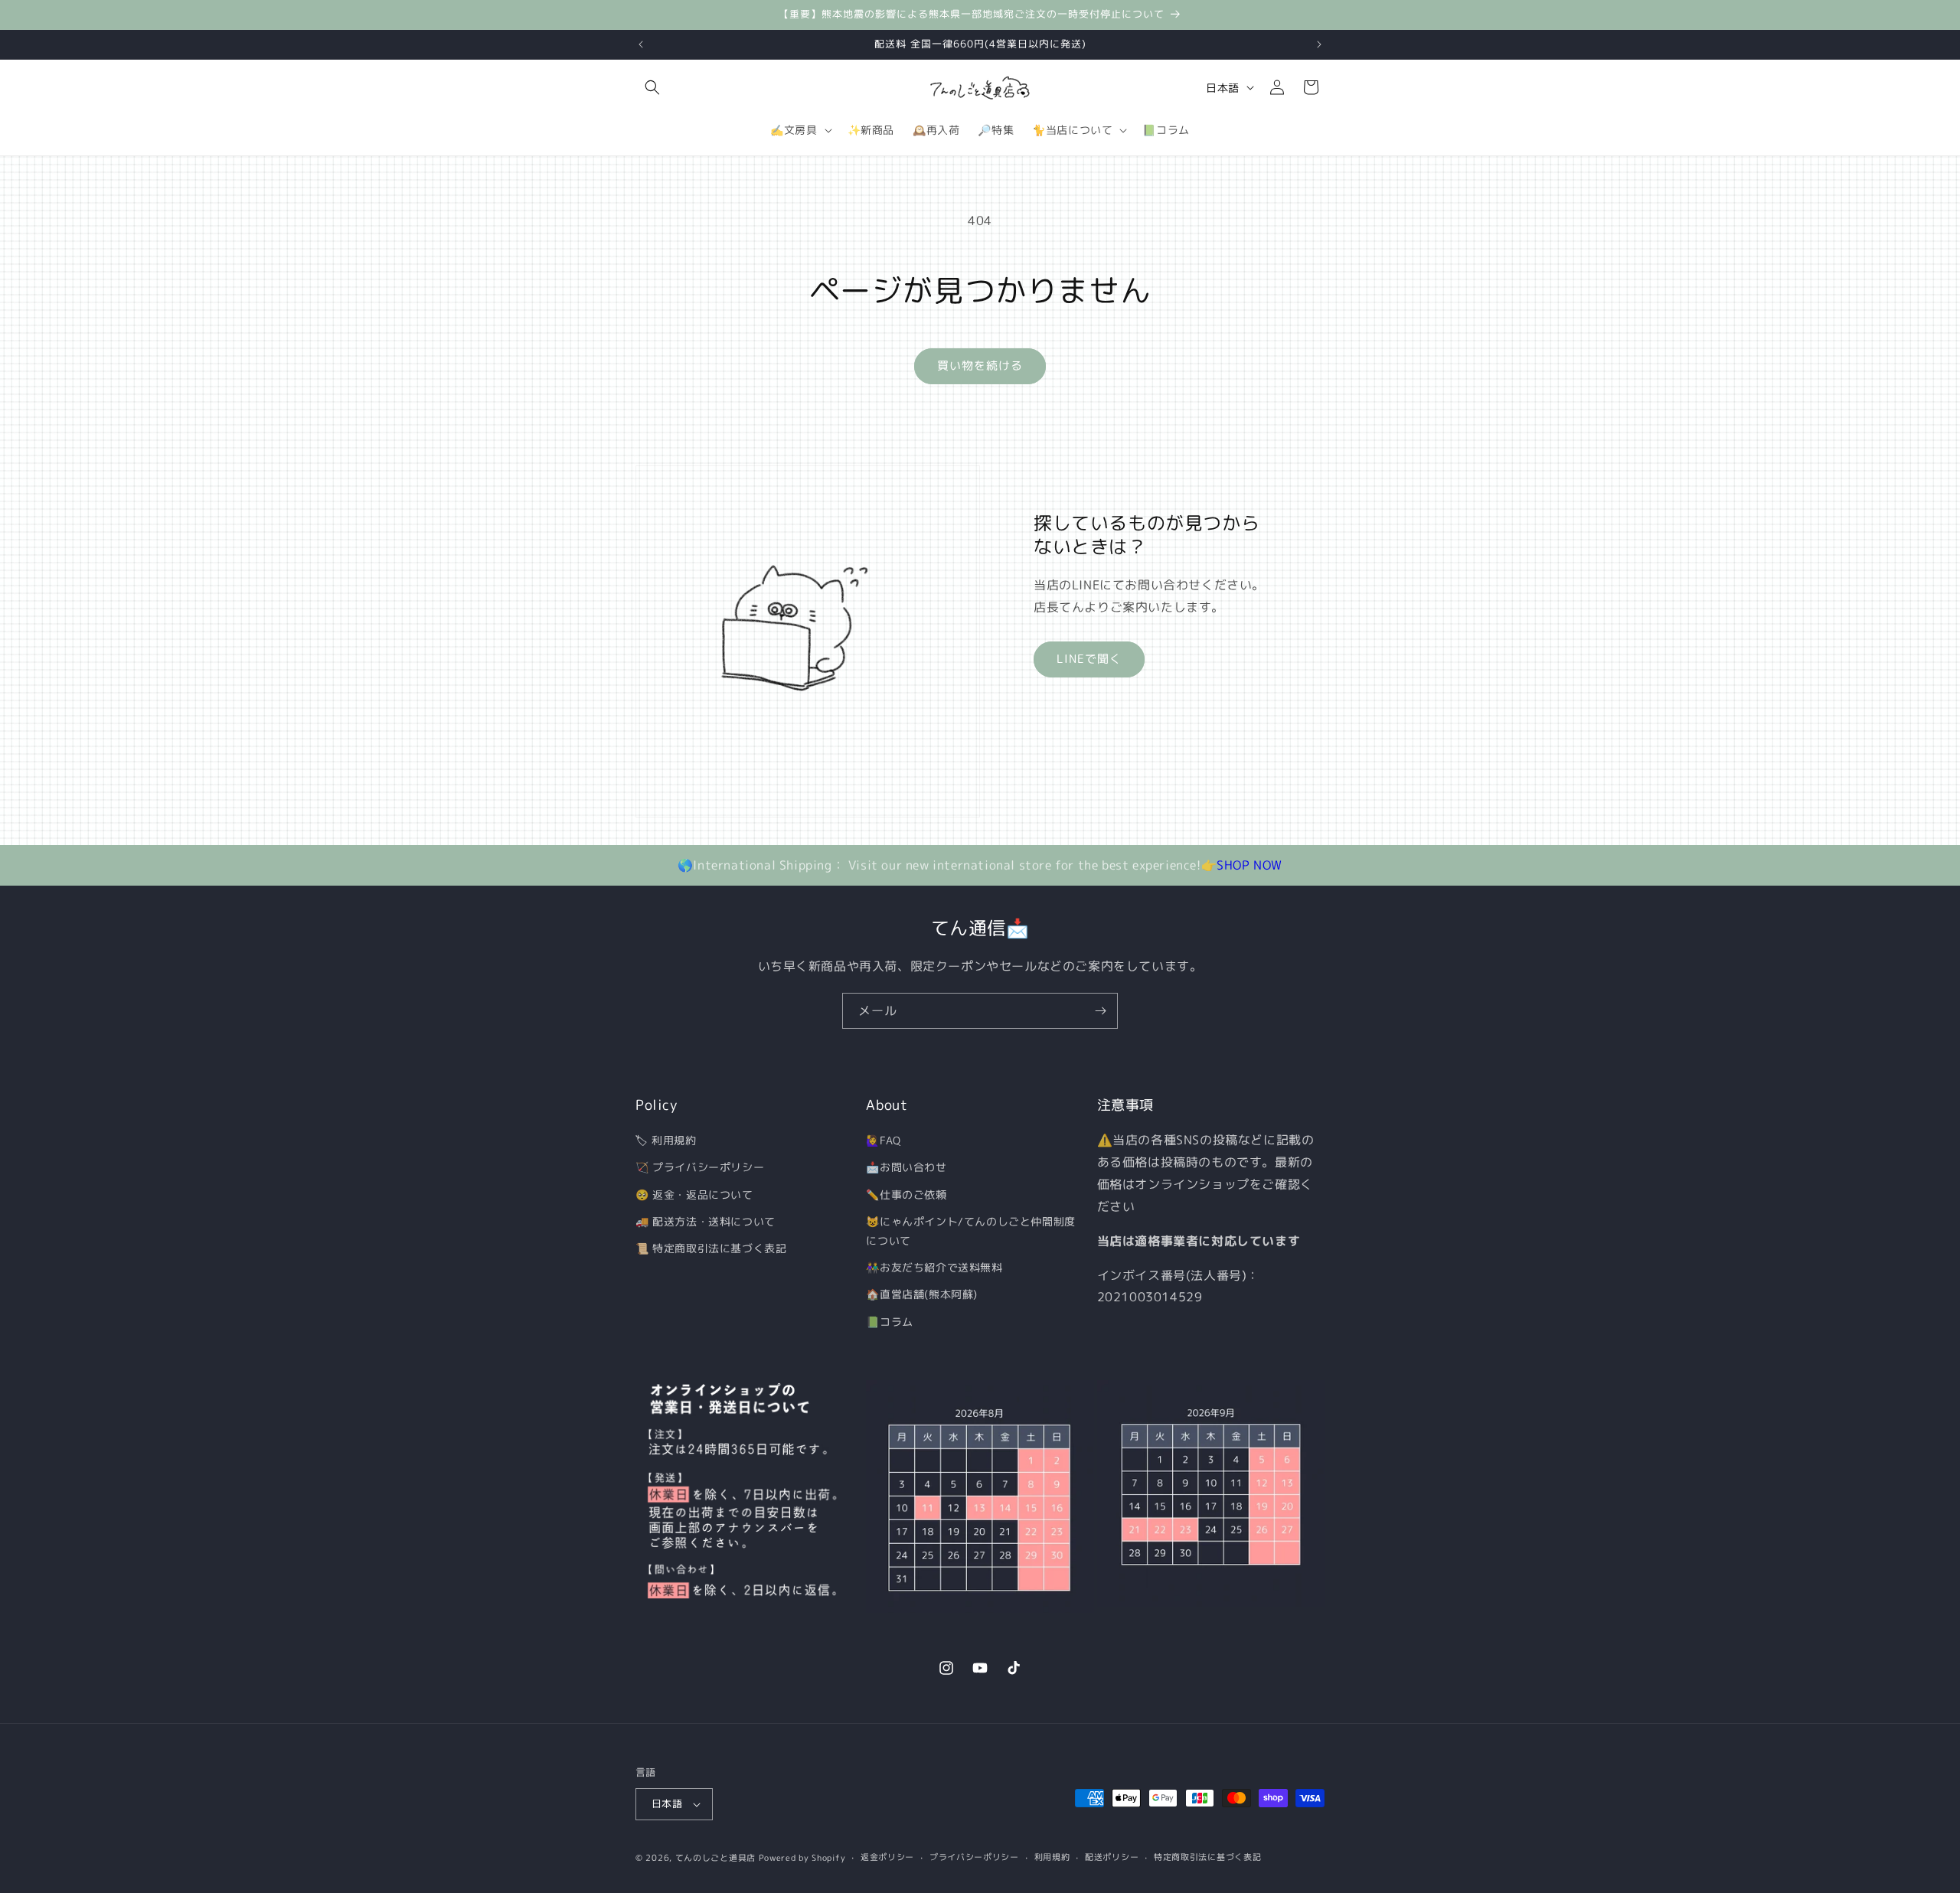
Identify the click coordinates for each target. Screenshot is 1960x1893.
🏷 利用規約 (666, 1140)
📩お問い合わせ (906, 1167)
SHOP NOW (1249, 865)
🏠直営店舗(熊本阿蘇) (922, 1294)
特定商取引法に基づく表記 (1207, 1857)
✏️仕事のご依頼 (906, 1194)
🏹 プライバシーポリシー (700, 1167)
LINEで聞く (1089, 659)
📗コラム (889, 1321)
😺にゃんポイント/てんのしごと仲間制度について (970, 1231)
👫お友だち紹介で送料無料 (934, 1267)
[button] (652, 87)
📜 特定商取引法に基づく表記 (711, 1248)
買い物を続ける (980, 366)
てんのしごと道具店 (715, 1858)
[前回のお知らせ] (641, 44)
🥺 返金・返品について (694, 1194)
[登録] (1100, 1011)
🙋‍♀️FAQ (883, 1140)
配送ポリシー (1112, 1857)
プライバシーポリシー (974, 1857)
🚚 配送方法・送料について (706, 1221)
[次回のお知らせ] (1319, 44)
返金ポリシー (887, 1857)
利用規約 (1052, 1857)
